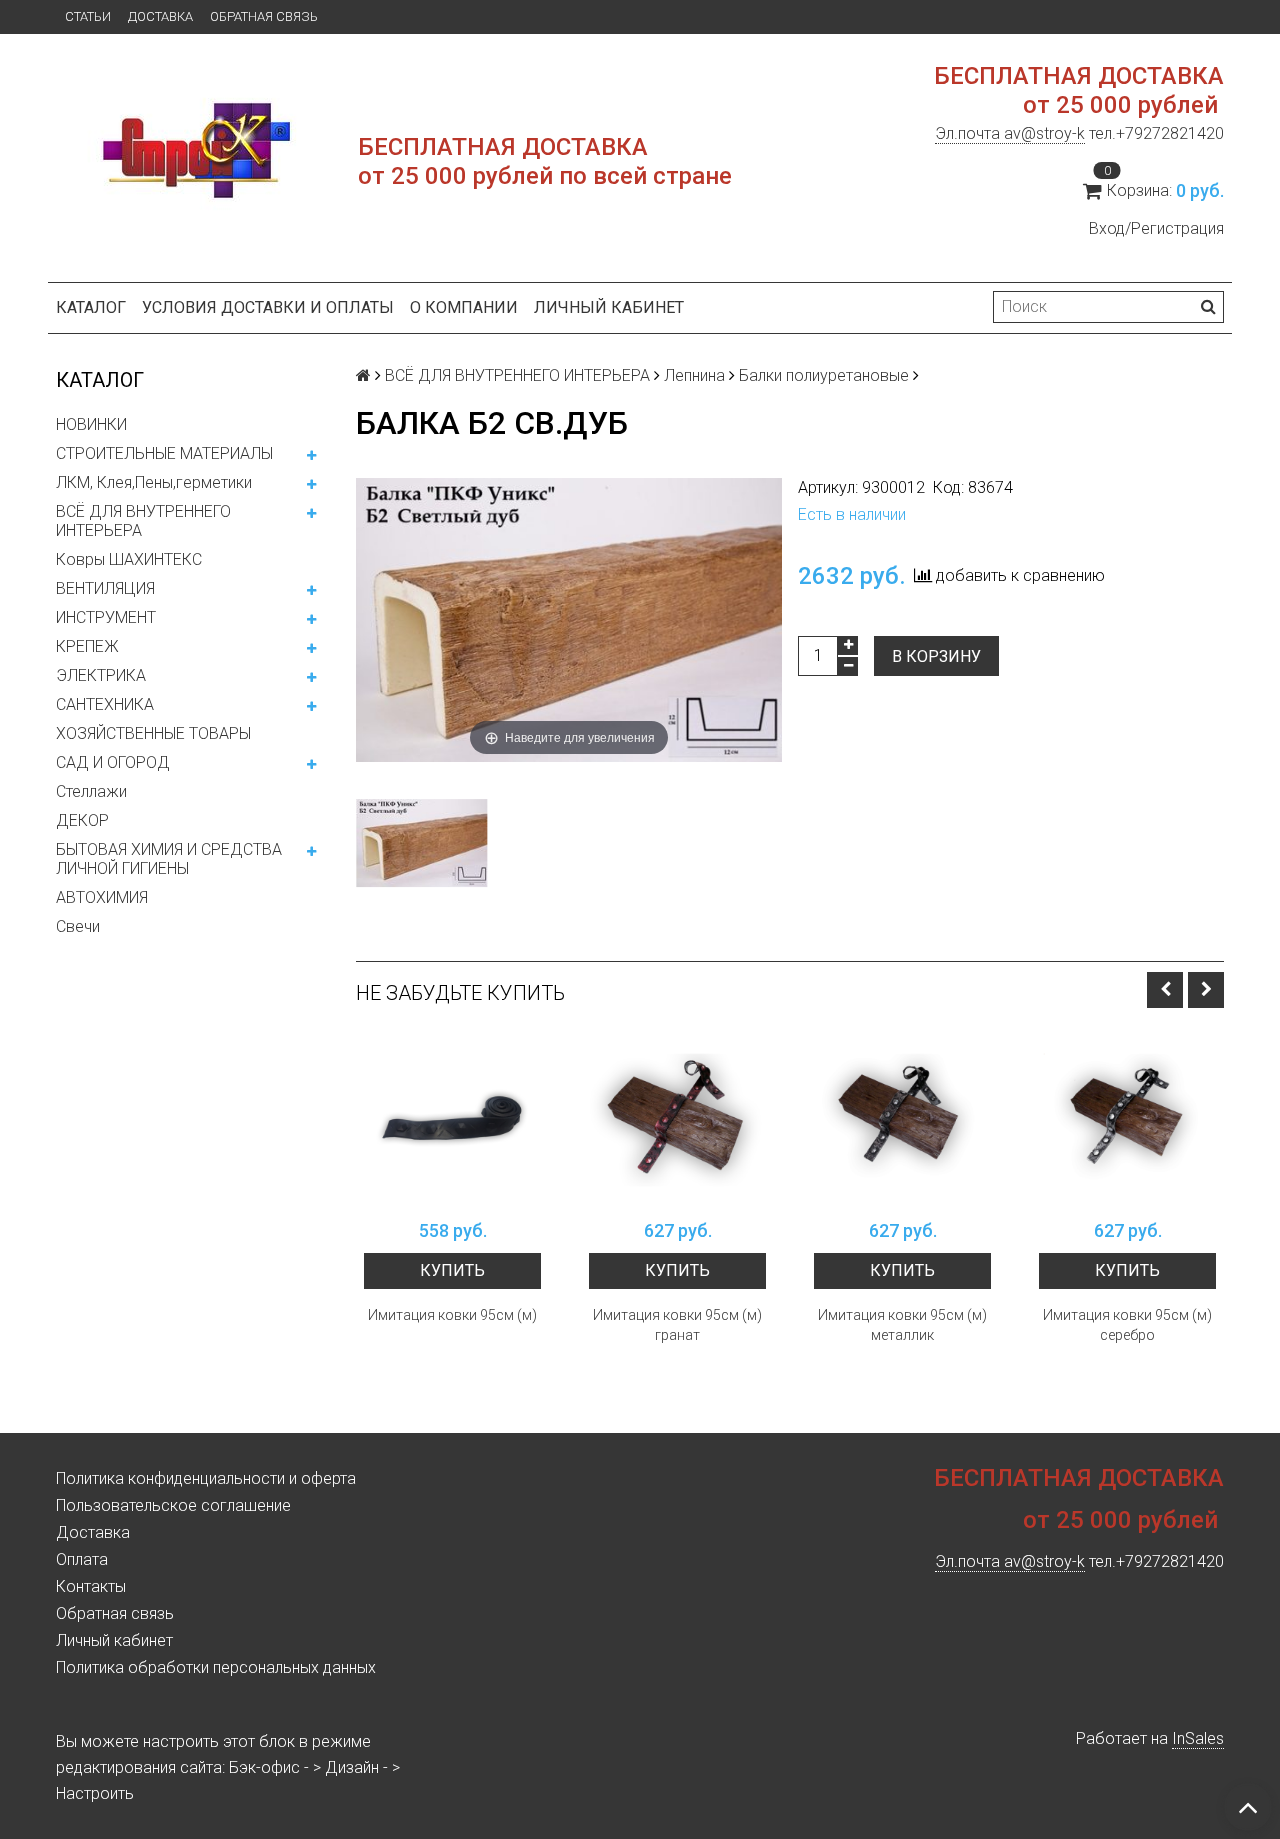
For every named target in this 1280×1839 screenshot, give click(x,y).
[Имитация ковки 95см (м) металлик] (902, 1120)
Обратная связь (264, 16)
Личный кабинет (609, 307)
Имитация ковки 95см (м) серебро (1127, 1325)
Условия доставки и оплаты (268, 307)
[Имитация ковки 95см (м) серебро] (1127, 1120)
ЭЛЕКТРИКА (101, 675)
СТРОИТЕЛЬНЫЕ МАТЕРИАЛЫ (164, 453)
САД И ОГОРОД (113, 762)
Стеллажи (91, 791)
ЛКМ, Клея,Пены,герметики (154, 482)
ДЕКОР (82, 820)
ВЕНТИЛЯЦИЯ (105, 588)
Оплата (82, 1559)
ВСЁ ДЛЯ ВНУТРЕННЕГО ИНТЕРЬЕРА (143, 521)
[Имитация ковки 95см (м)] (452, 1120)
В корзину (936, 656)
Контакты (91, 1586)
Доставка (160, 16)
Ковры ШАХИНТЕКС (129, 559)
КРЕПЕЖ (87, 646)
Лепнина (694, 375)
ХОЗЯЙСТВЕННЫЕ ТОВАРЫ (153, 733)
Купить (452, 1270)
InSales (1198, 1738)
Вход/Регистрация (1156, 228)
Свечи (78, 926)
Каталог (91, 307)
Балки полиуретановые (824, 375)
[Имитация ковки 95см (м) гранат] (677, 1120)
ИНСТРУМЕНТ (106, 617)
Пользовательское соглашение (173, 1505)
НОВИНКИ (91, 424)
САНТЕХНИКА (105, 704)
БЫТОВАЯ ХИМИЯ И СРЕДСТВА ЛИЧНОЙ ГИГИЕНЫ (169, 859)
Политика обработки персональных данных (216, 1667)
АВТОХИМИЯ (102, 897)
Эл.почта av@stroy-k (1010, 133)
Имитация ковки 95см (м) (452, 1315)
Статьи (88, 16)
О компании (464, 307)
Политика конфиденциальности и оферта (206, 1478)
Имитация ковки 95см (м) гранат (677, 1325)
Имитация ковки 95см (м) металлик (902, 1325)
